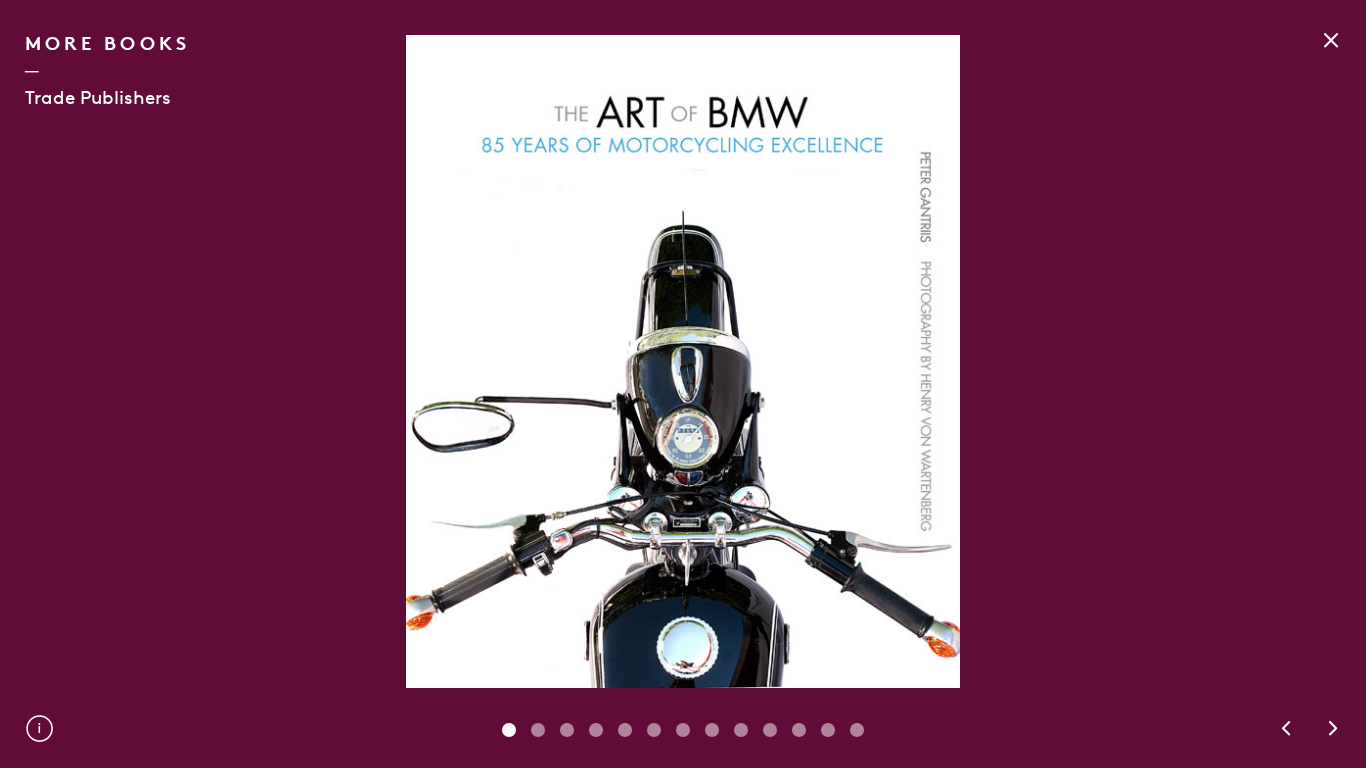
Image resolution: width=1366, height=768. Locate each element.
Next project (1334, 728)
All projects (1331, 40)
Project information (40, 728)
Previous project (1286, 728)
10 (799, 730)
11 (828, 730)
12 (857, 730)
